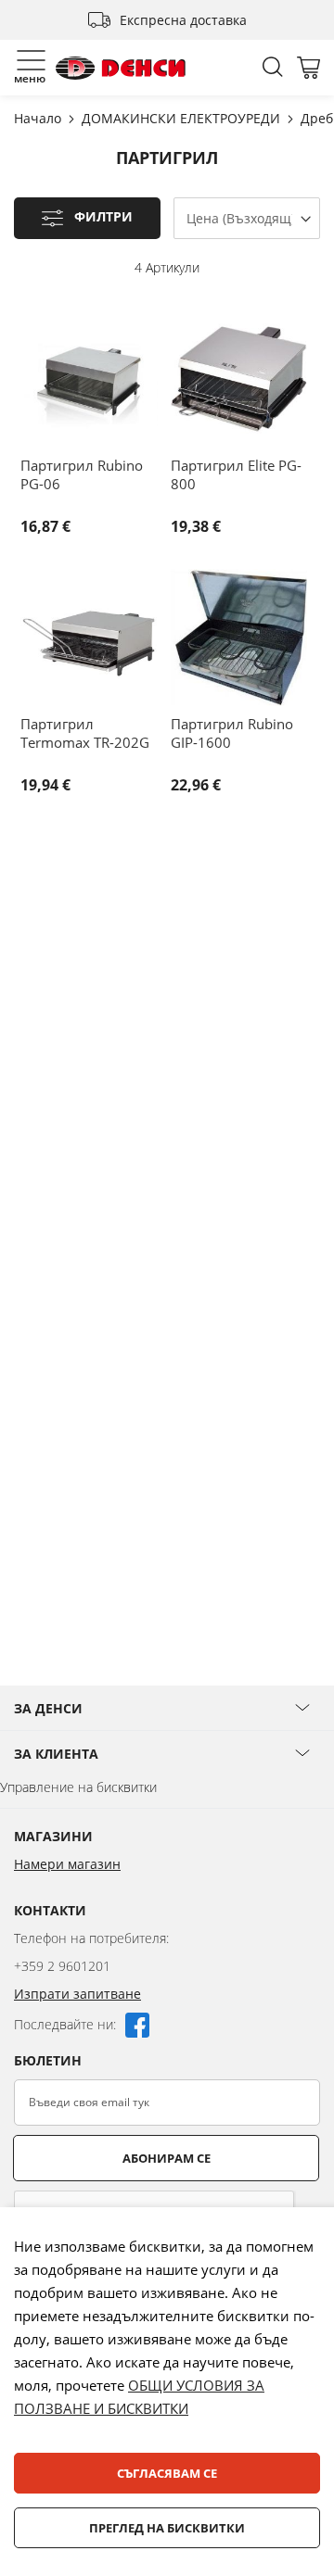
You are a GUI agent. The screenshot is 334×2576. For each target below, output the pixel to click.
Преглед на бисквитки (167, 2528)
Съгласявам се (167, 2473)
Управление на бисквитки (78, 1787)
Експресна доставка (183, 20)
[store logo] (121, 68)
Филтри (103, 217)
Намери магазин (67, 1864)
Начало (39, 118)
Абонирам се (167, 2158)
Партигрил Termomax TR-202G (85, 733)
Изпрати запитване (77, 1994)
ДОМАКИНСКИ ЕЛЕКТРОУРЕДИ (183, 118)
